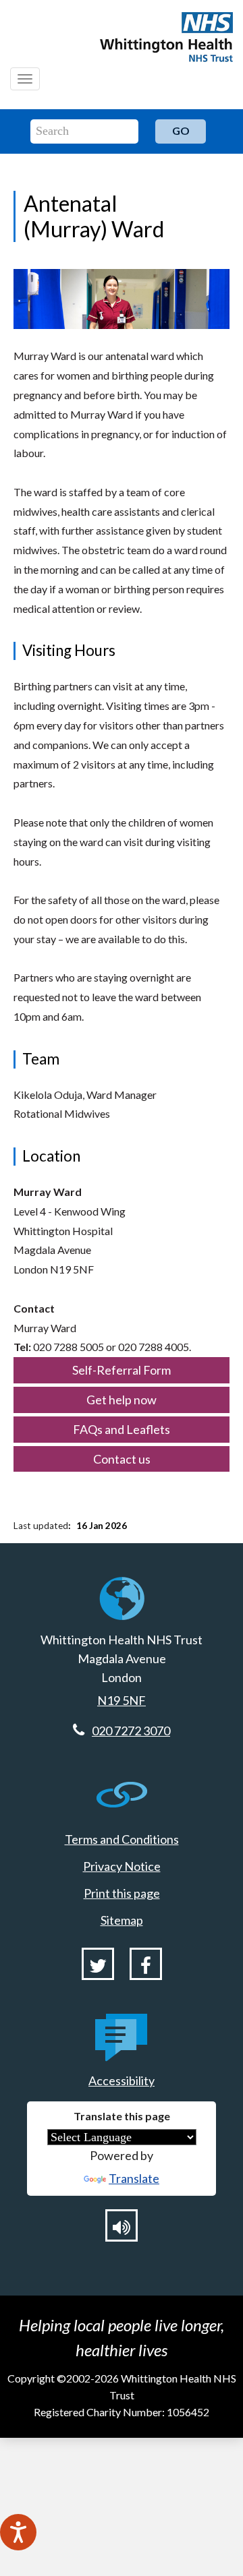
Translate (134, 2178)
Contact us (122, 1459)
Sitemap (122, 1920)
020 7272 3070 (131, 1731)
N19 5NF (122, 1700)
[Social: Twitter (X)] (98, 1964)
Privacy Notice (122, 1866)
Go (181, 130)
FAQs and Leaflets (122, 1429)
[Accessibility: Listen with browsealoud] (122, 2225)
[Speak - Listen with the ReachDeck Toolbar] (18, 2532)
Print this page (122, 1893)
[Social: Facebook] (146, 1964)
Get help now (122, 1400)
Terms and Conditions (122, 1839)
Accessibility (122, 2080)
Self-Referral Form (122, 1370)
